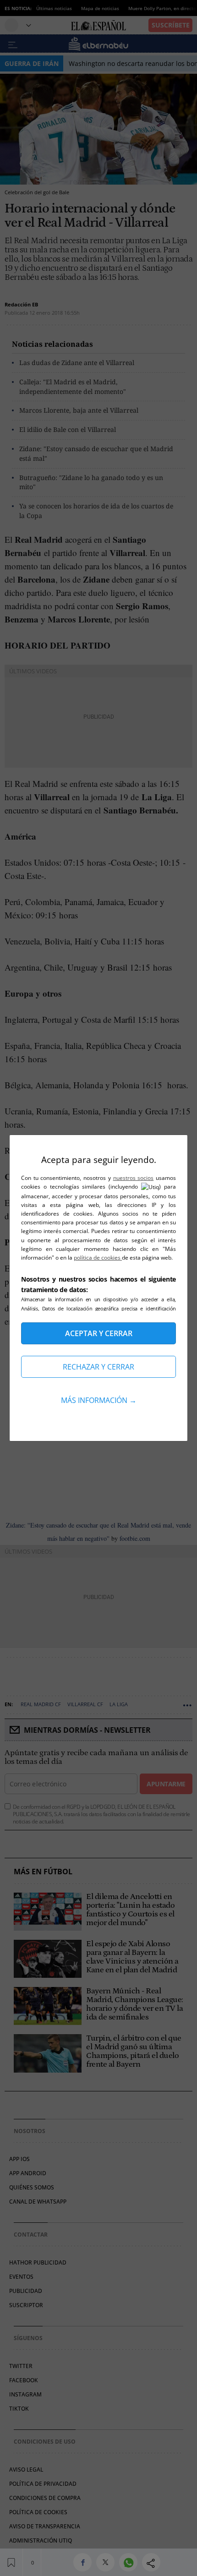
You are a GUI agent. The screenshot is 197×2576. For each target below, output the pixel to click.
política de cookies (98, 1258)
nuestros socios (134, 1178)
